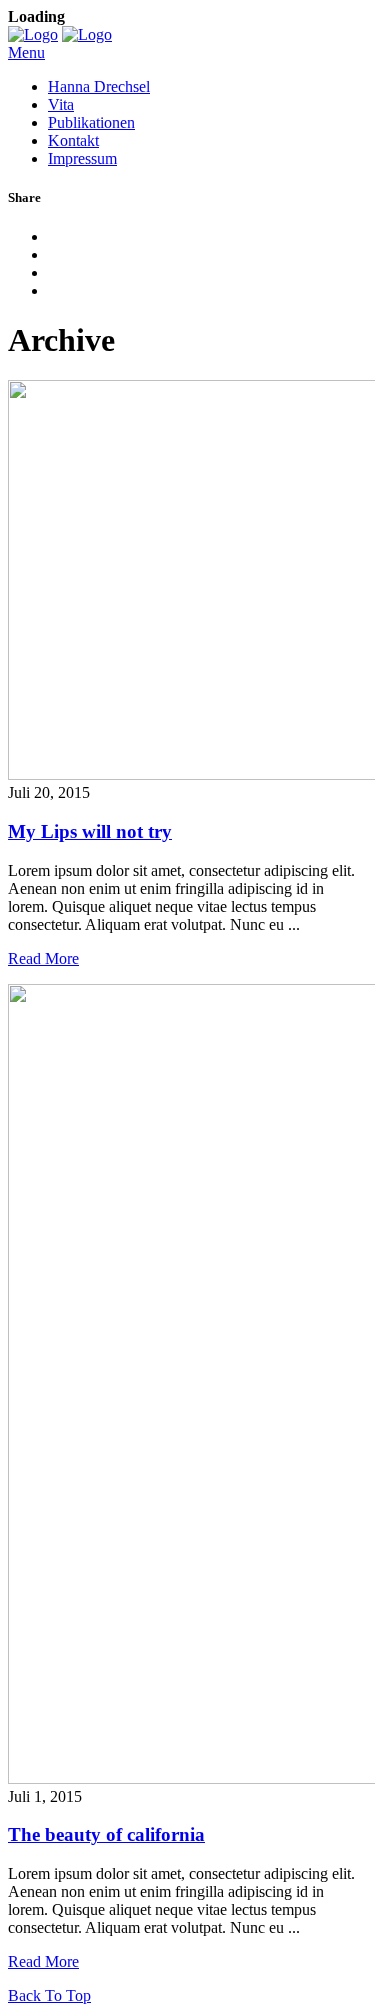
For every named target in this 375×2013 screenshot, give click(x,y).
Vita (61, 104)
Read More (43, 958)
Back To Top (49, 1995)
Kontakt (73, 140)
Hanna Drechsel (99, 86)
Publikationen (91, 122)
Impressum (82, 158)
